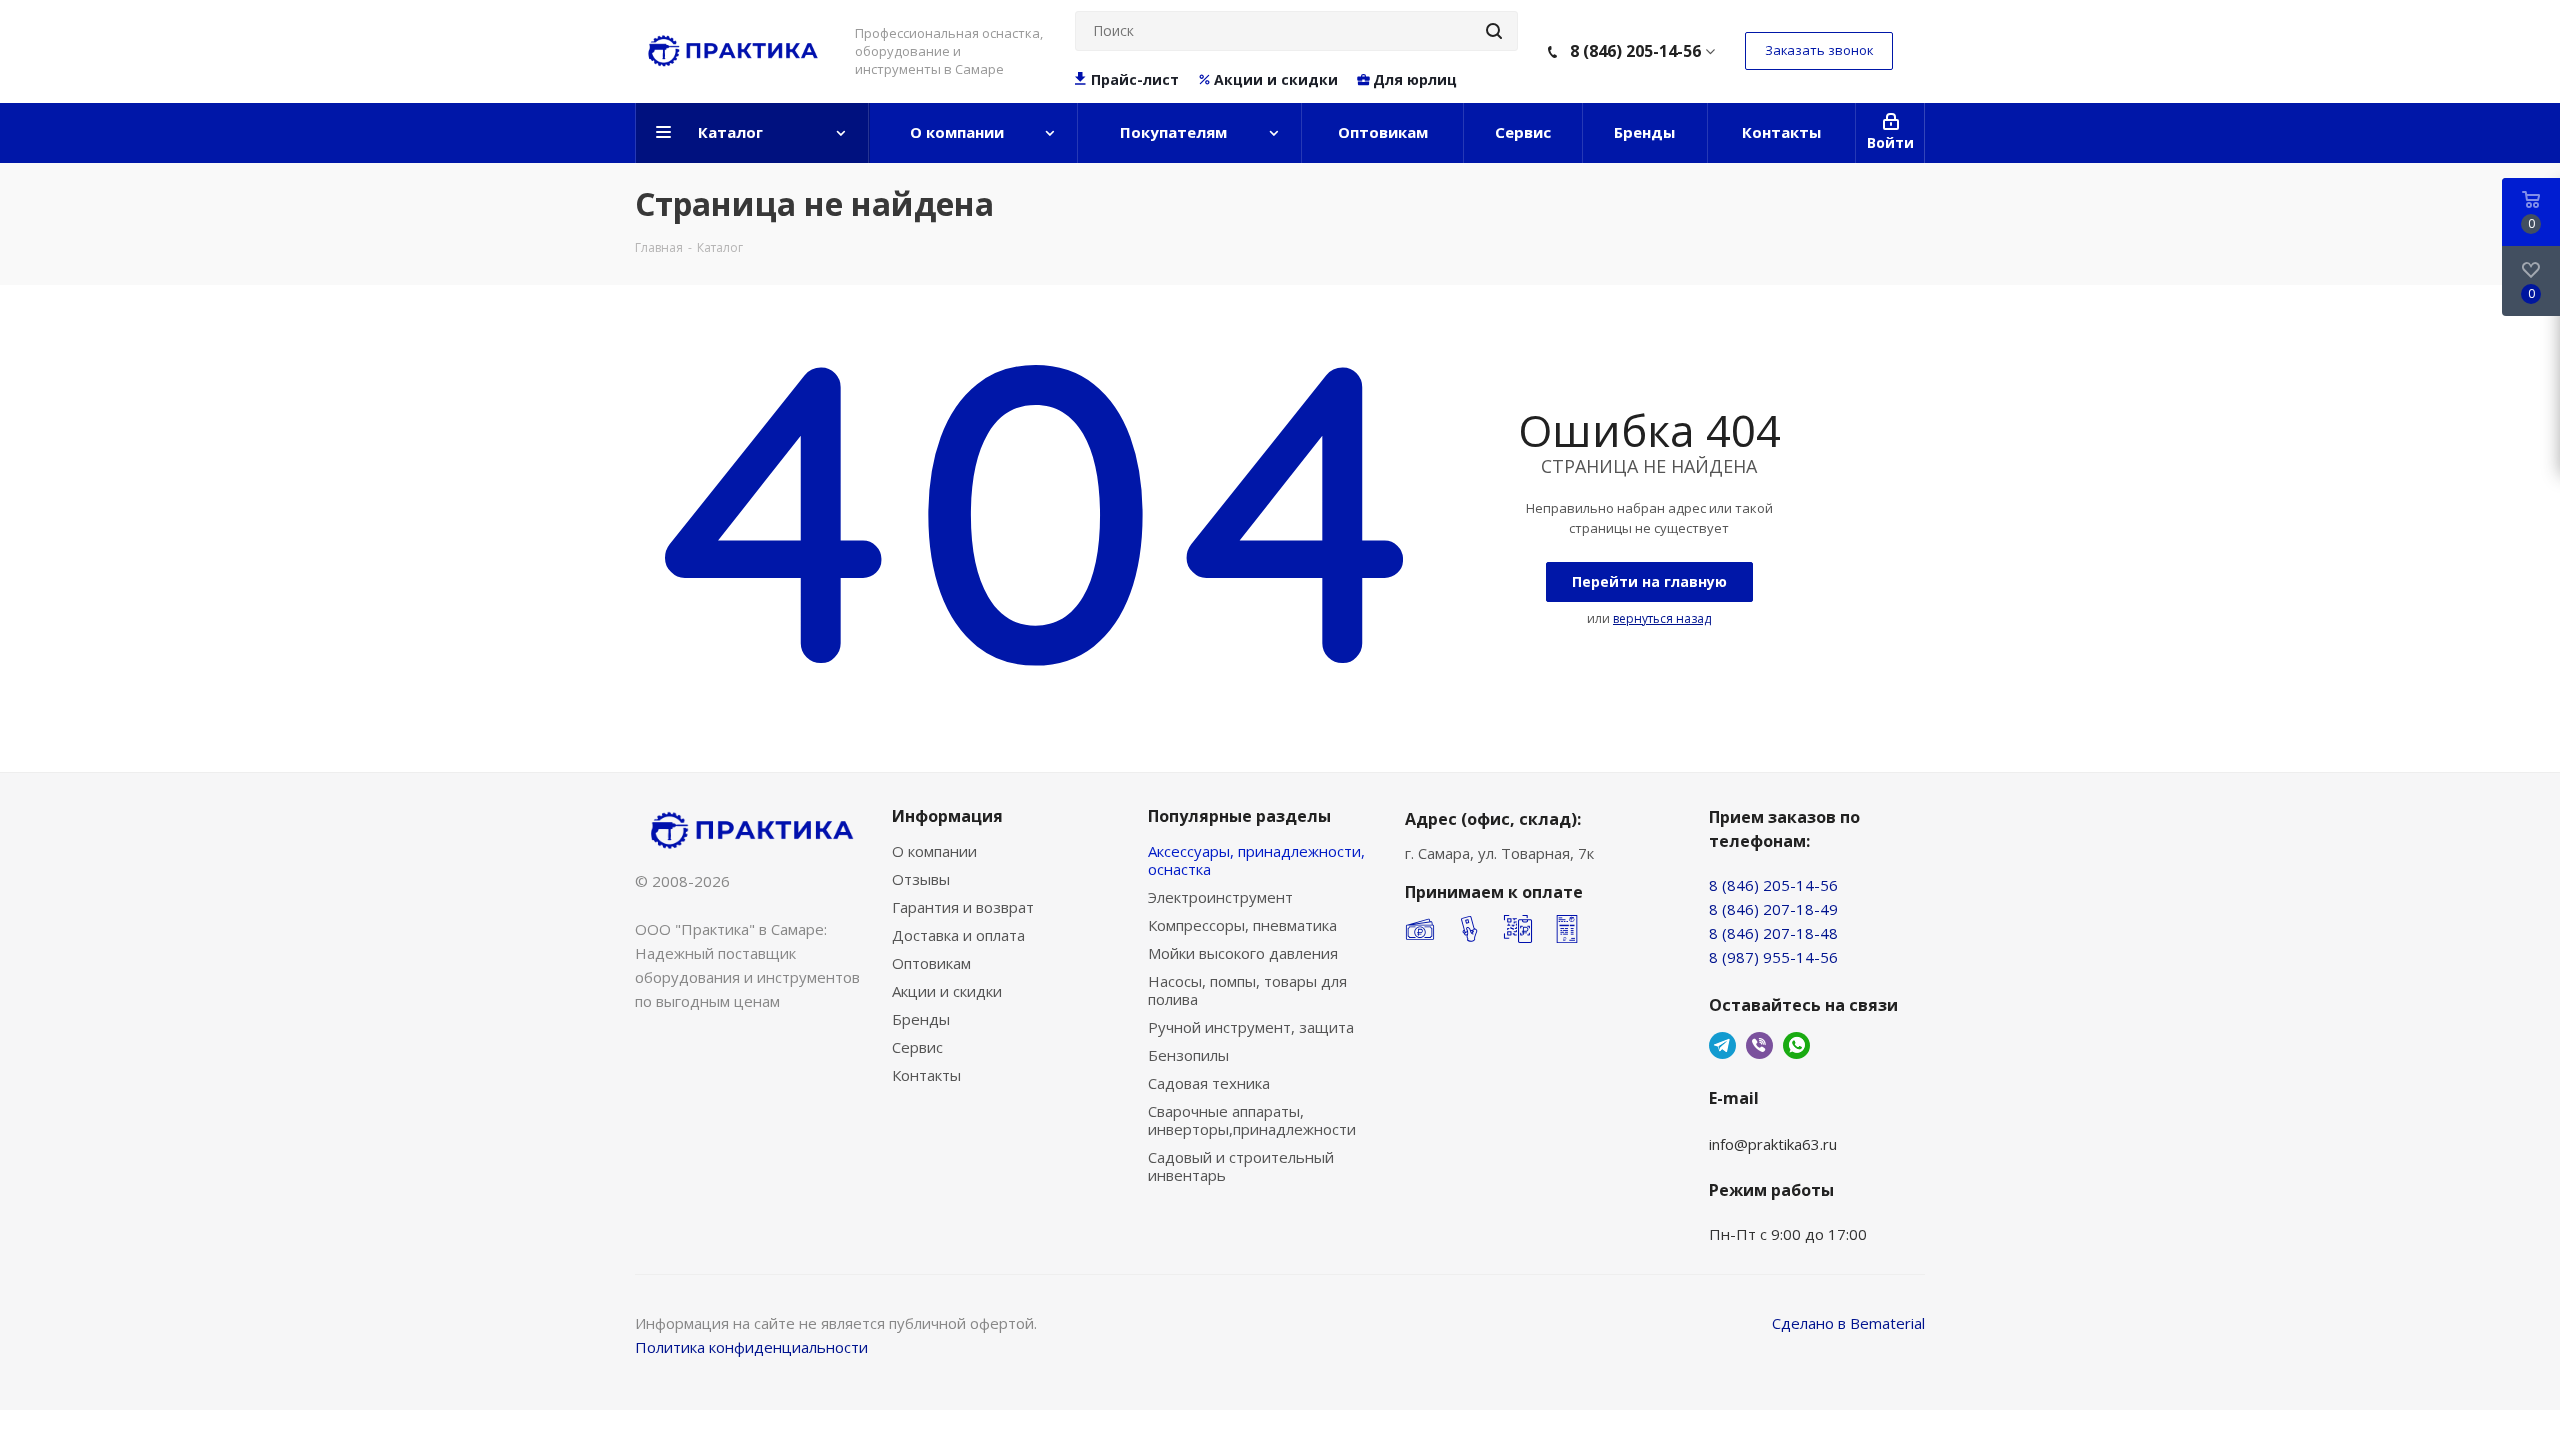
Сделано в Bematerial (1848, 1323)
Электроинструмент (1220, 897)
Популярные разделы (1239, 816)
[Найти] (1494, 31)
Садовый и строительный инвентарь (1241, 1166)
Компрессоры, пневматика (1242, 925)
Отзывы (921, 879)
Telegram (1722, 1045)
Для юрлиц (1415, 80)
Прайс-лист (1135, 80)
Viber (1759, 1045)
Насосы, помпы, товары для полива (1247, 990)
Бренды (921, 1019)
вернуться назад (1662, 618)
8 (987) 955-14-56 (1773, 957)
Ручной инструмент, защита (1251, 1027)
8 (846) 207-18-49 (1773, 909)
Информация (947, 816)
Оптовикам (931, 963)
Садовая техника (1209, 1083)
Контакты (926, 1075)
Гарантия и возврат (963, 907)
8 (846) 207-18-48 (1773, 933)
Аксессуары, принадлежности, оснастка (1256, 860)
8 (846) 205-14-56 (1635, 51)
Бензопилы (1188, 1055)
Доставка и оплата (958, 935)
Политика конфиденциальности (751, 1347)
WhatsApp (1796, 1045)
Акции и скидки (1276, 80)
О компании (934, 851)
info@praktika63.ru (1773, 1144)
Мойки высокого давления (1243, 953)
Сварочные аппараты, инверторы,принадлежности (1252, 1120)
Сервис (917, 1047)
